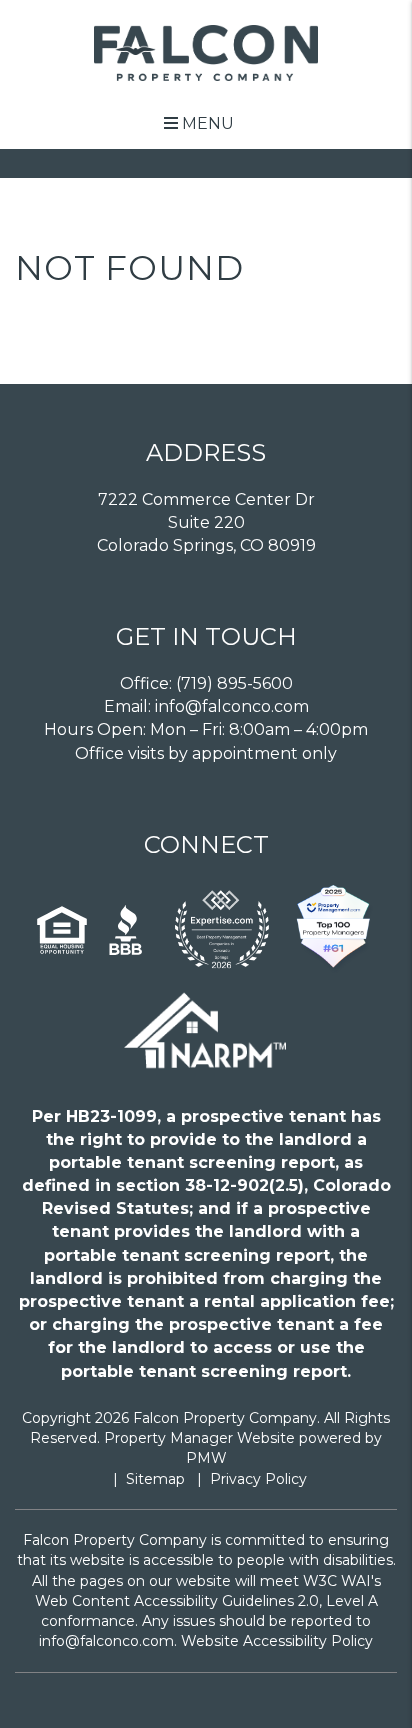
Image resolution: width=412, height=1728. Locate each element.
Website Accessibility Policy (277, 1641)
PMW (206, 1458)
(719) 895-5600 (234, 683)
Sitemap (155, 1479)
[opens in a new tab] (221, 930)
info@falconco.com (232, 706)
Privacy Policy (258, 1479)
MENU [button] (206, 123)
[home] (206, 51)
